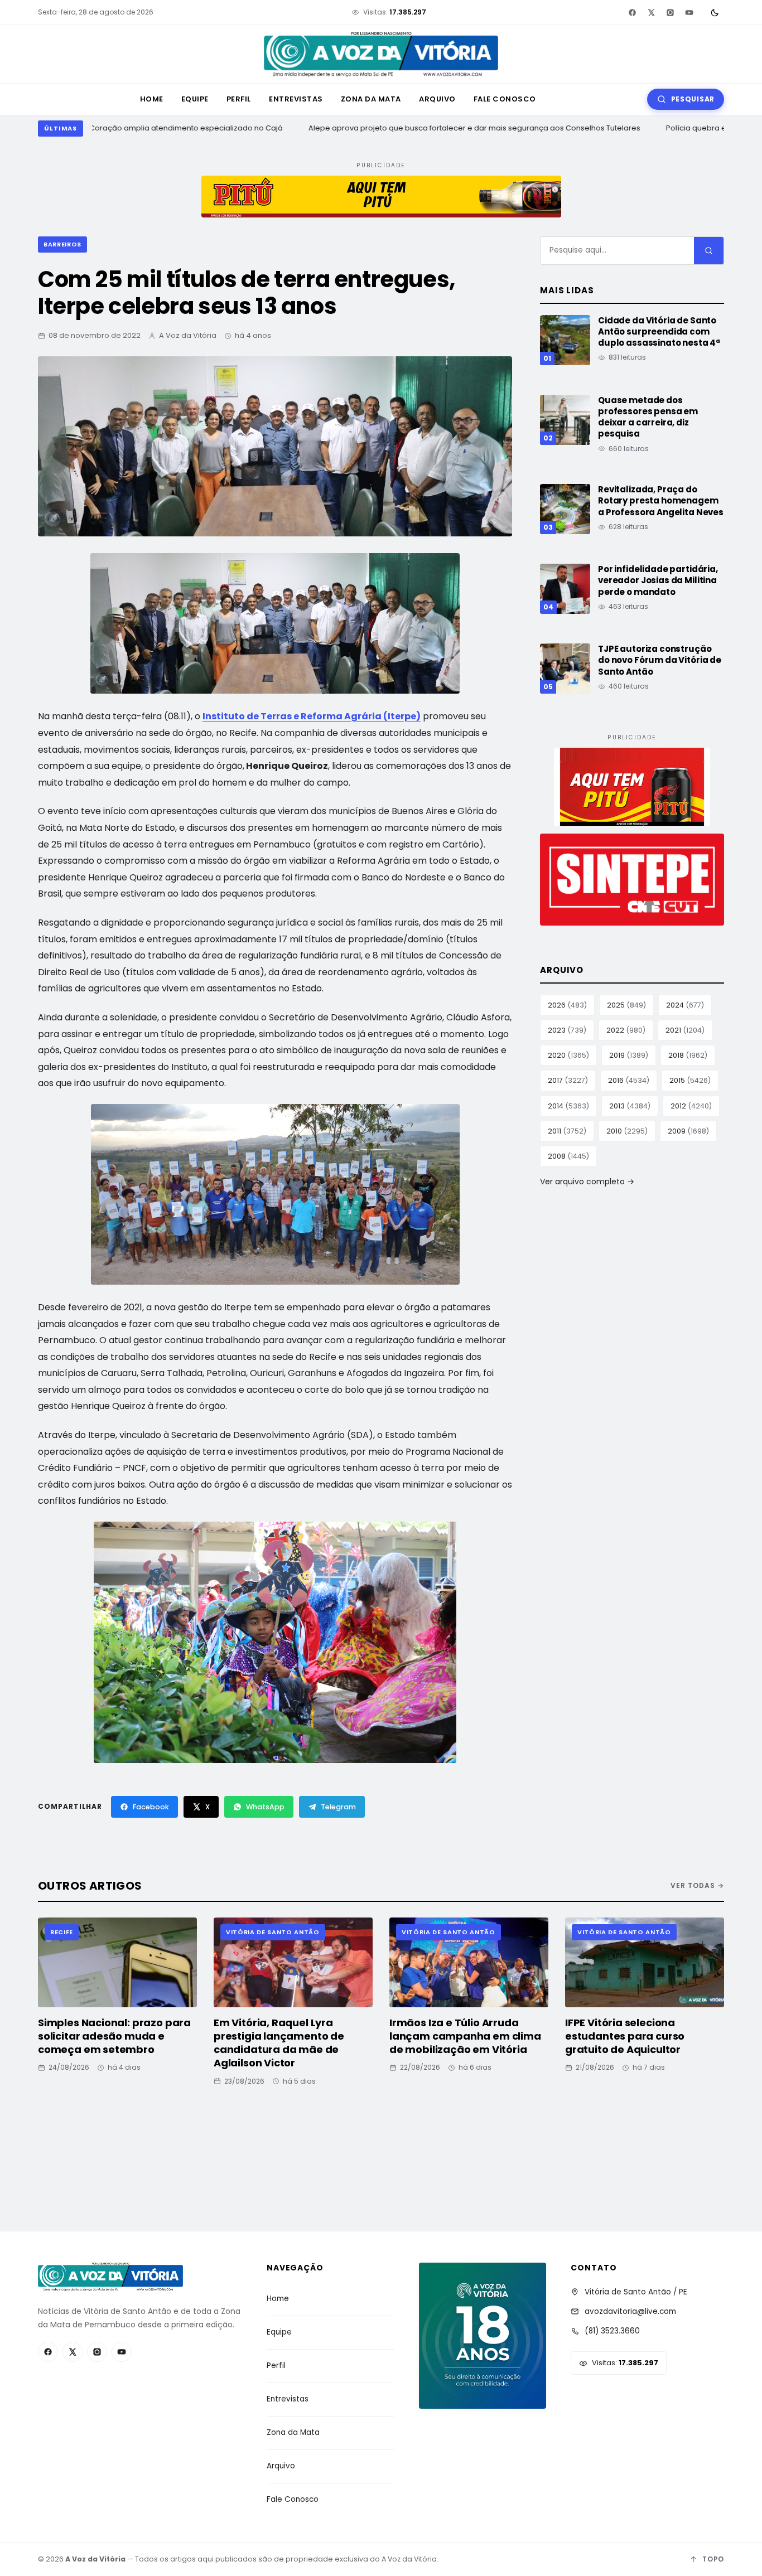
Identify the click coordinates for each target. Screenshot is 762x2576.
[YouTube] (689, 12)
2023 (567, 1030)
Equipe (195, 99)
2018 (688, 1055)
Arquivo (437, 99)
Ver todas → (697, 1885)
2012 (691, 1106)
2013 (630, 1106)
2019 (629, 1055)
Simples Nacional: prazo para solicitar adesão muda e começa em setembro (114, 2036)
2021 (685, 1030)
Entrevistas (296, 99)
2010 (627, 1131)
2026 (567, 1005)
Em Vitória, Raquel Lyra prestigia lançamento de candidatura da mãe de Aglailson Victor (279, 2043)
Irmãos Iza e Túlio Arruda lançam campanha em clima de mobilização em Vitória (465, 2036)
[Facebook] (632, 12)
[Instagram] (670, 12)
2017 (568, 1080)
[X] (651, 12)
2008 (568, 1156)
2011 (567, 1131)
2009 (688, 1131)
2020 (568, 1055)
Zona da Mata (371, 99)
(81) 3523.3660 (612, 2331)
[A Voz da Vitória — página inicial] (381, 54)
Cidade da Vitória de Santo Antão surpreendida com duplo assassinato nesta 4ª (659, 332)
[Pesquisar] (709, 251)
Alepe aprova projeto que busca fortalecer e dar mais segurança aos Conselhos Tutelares (462, 128)
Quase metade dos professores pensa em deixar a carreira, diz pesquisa (648, 417)
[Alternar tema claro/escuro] (715, 12)
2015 (690, 1080)
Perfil (239, 99)
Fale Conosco (505, 99)
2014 (568, 1106)
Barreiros (62, 244)
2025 (626, 1005)
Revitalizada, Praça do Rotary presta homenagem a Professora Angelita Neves (661, 501)
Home (152, 99)
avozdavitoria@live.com (630, 2311)
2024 (685, 1005)
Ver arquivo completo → (587, 1182)
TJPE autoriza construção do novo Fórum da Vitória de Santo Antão (660, 660)
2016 (629, 1080)
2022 (626, 1030)
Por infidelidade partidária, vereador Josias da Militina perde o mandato (658, 580)
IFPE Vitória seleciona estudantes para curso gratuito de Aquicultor (625, 2036)
